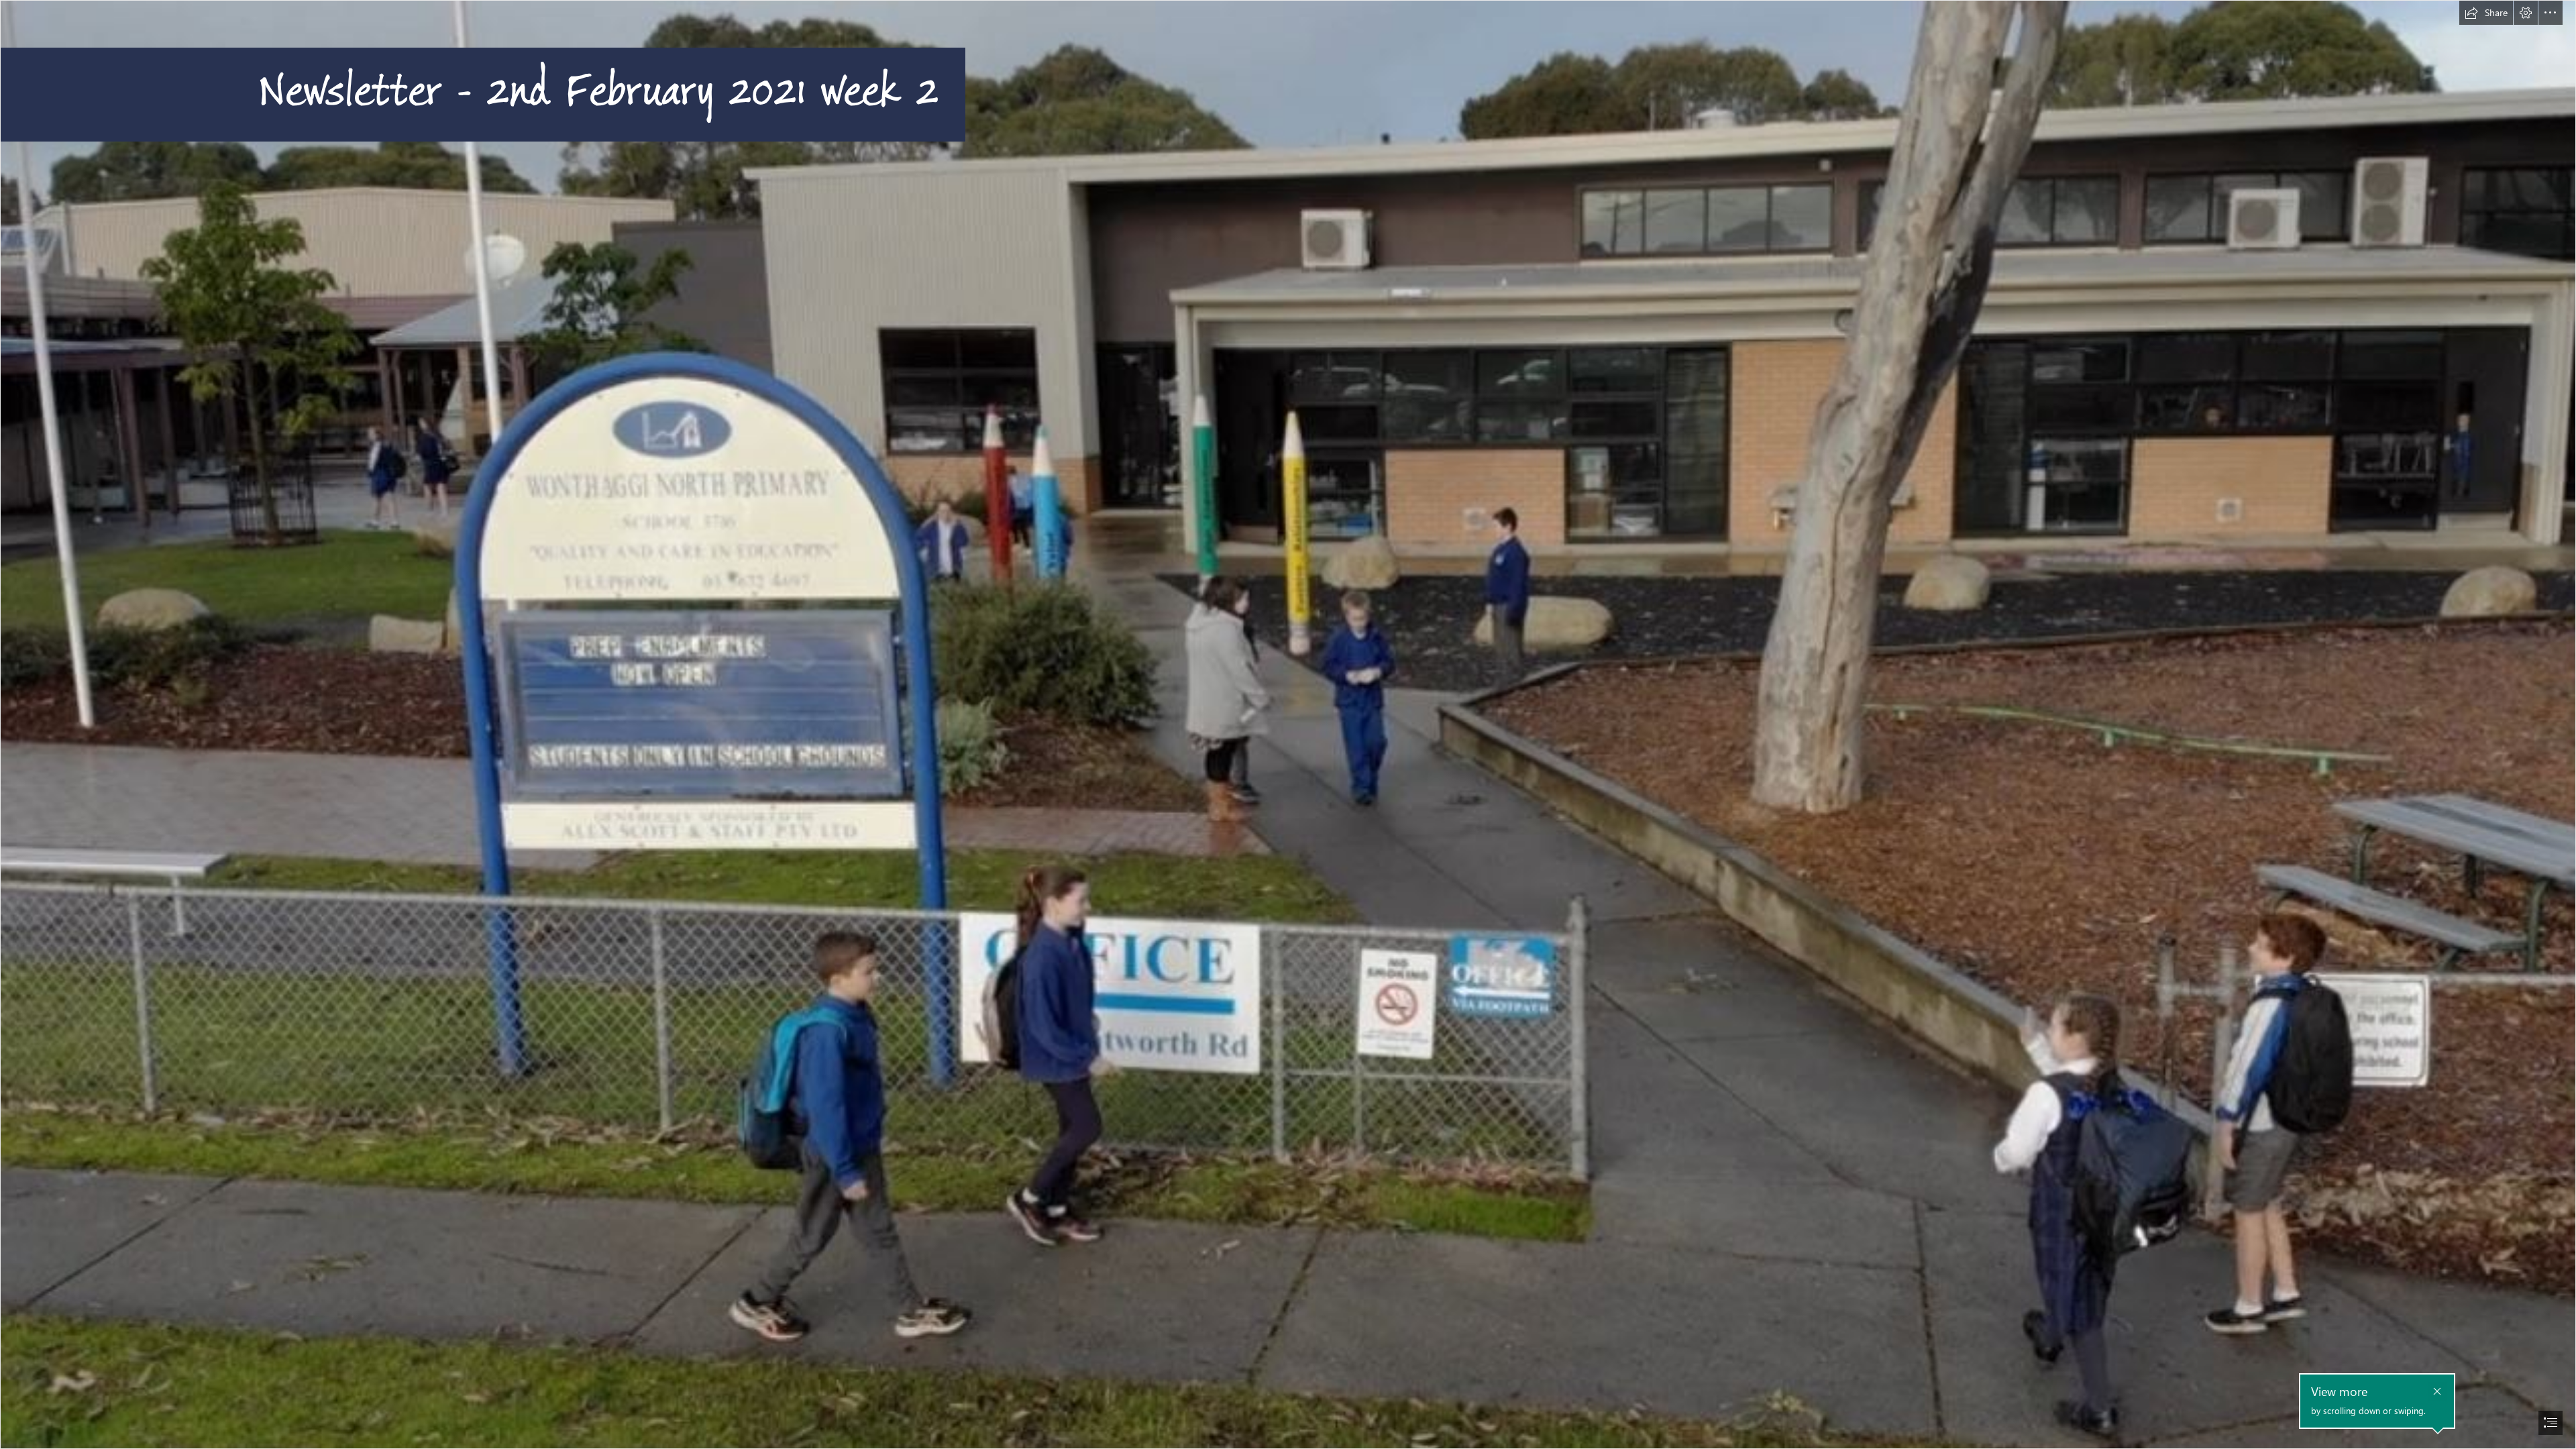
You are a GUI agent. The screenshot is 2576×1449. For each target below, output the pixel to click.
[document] (1288, 724)
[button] (2486, 13)
